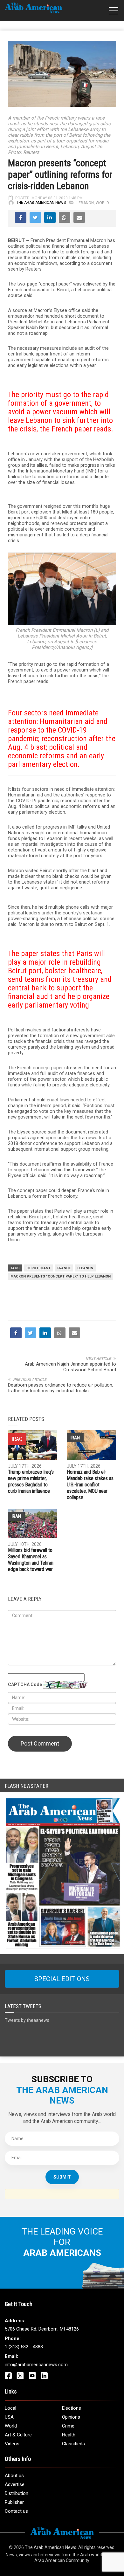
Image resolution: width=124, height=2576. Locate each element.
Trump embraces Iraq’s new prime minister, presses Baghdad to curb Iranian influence (31, 1542)
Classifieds (73, 2504)
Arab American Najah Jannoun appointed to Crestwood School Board (70, 1427)
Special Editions (62, 2039)
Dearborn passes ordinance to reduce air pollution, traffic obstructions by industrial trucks (61, 1448)
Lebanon (85, 203)
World (102, 203)
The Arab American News (41, 203)
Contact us (16, 2572)
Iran (75, 1498)
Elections (72, 2469)
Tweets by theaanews (27, 2081)
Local (10, 2469)
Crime (68, 2486)
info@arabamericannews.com (36, 2425)
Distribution (17, 2554)
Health (69, 2495)
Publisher (14, 2563)
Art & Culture (18, 2495)
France (64, 1268)
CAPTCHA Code (25, 1745)
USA (9, 2477)
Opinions (71, 2477)
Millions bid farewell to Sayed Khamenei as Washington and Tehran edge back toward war (31, 1620)
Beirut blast (38, 1268)
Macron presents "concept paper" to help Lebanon (61, 1276)
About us (14, 2536)
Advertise (15, 2545)
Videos (12, 2504)
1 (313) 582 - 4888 (24, 2407)
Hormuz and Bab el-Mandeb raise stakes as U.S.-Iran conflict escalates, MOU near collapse (90, 1545)
